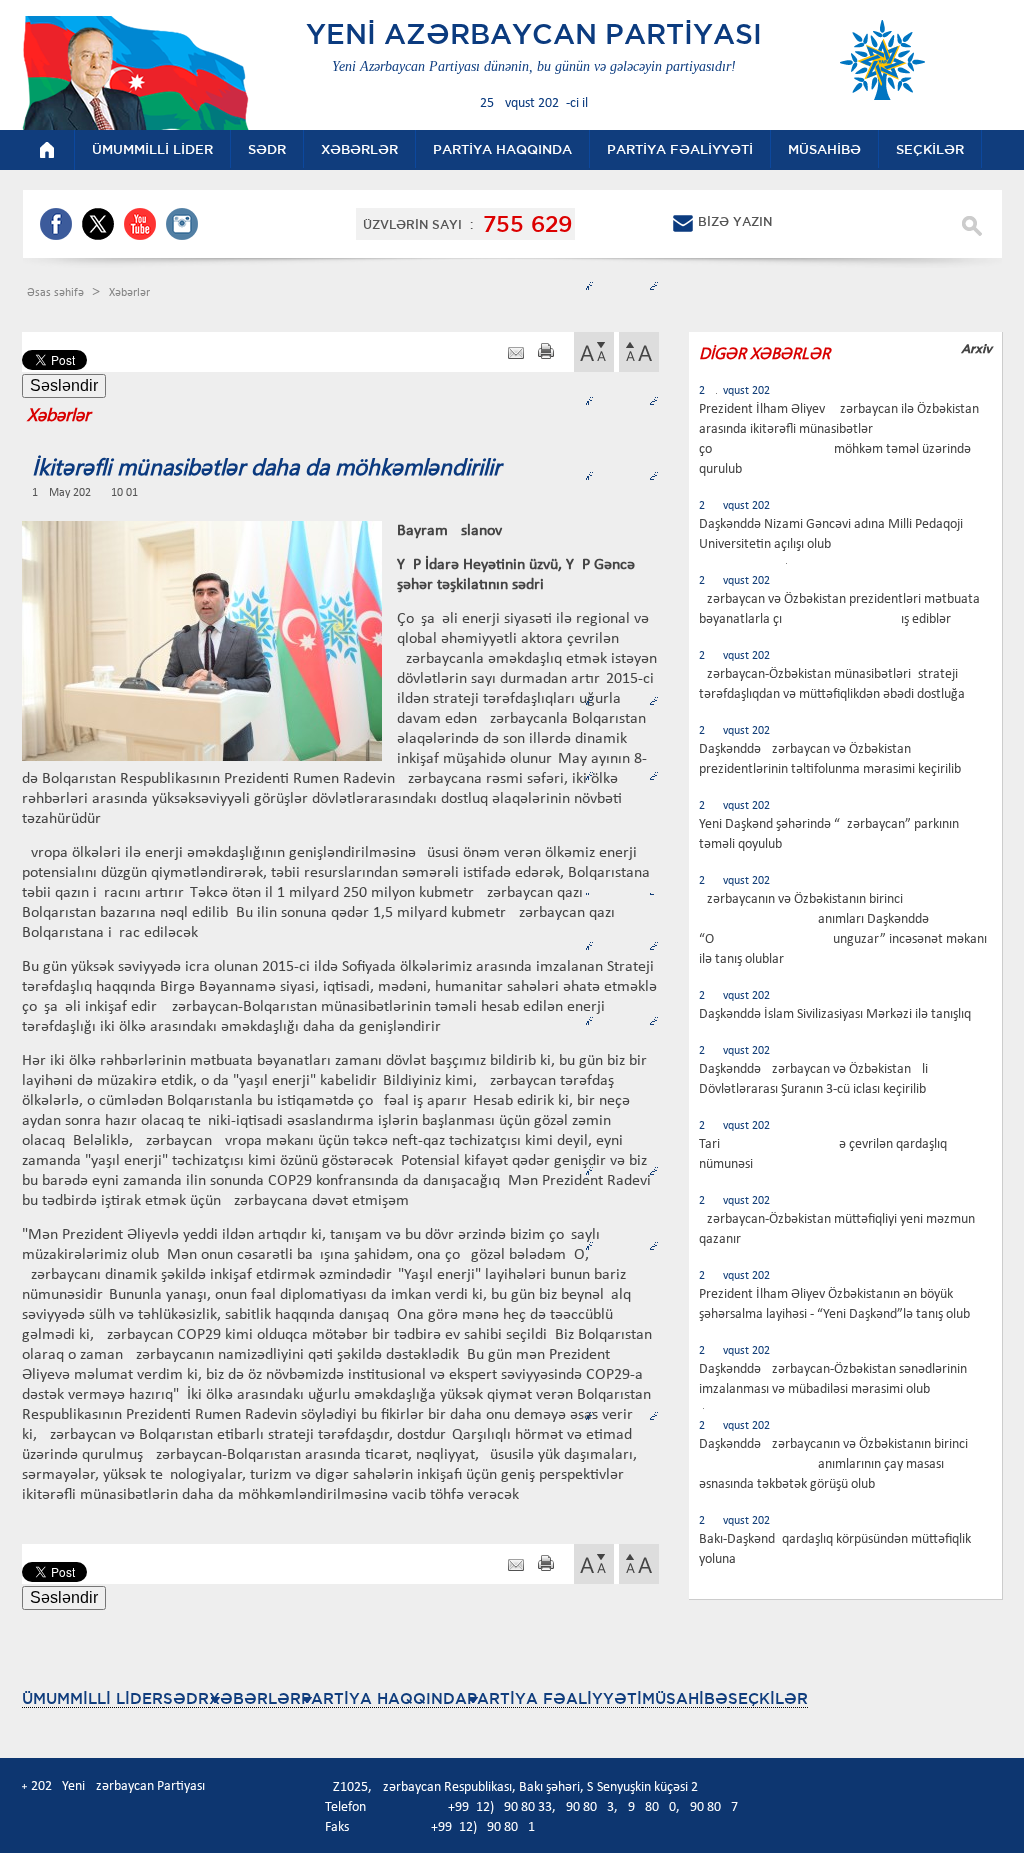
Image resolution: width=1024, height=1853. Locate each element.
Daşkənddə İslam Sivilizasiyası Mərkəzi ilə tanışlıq (835, 1014)
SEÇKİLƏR (768, 1698)
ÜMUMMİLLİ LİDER (92, 1698)
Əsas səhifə (57, 293)
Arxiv (976, 348)
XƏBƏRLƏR (255, 1698)
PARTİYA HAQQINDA (384, 1698)
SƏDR (186, 1698)
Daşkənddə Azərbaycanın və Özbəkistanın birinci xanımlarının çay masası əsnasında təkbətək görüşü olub (833, 1464)
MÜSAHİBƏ (685, 1698)
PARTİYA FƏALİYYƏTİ (554, 1698)
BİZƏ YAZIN (735, 221)
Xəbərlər (129, 293)
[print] (546, 353)
